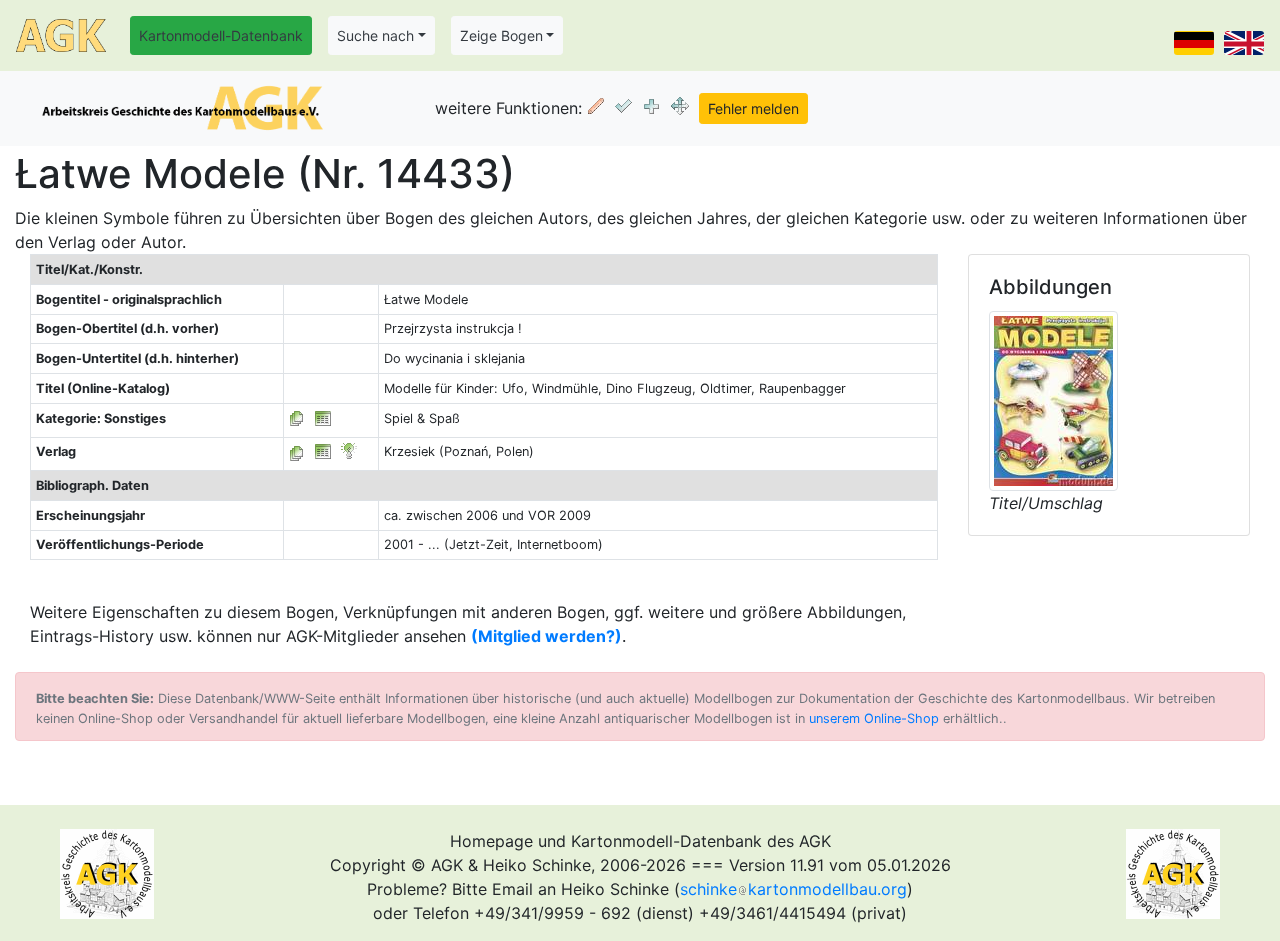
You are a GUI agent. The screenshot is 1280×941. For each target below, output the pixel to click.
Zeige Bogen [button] (501, 35)
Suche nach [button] (375, 35)
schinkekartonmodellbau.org (793, 889)
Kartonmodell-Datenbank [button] (221, 35)
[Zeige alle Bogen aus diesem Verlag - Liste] (297, 451)
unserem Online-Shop (874, 718)
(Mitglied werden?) (546, 636)
